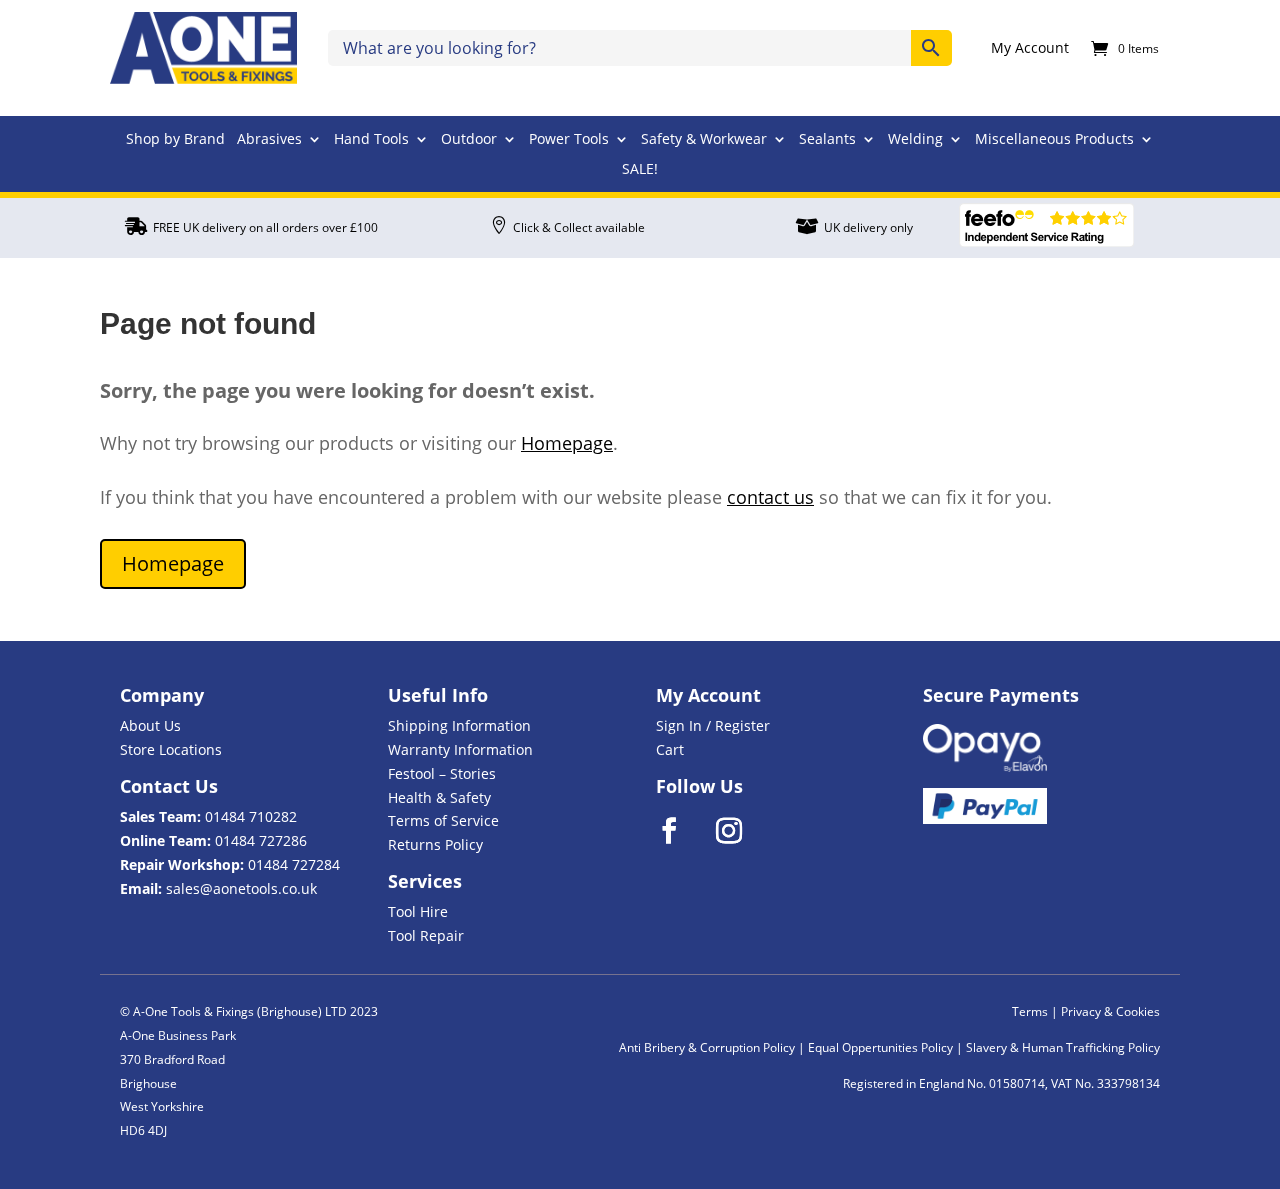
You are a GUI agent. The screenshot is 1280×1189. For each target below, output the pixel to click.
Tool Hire (418, 911)
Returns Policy (435, 844)
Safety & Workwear (704, 140)
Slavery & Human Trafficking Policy (1063, 1047)
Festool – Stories (442, 773)
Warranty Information (460, 749)
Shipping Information (459, 725)
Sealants (827, 140)
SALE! (640, 170)
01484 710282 (251, 816)
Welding (915, 140)
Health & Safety (439, 797)
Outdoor (469, 140)
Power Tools (569, 140)
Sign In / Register (713, 725)
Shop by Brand (175, 140)
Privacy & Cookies (1110, 1011)
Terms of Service (443, 820)
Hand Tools (371, 140)
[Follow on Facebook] (682, 831)
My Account (1030, 49)
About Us (150, 725)
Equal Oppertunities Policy (880, 1047)
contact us (770, 497)
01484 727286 (261, 840)
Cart (670, 749)
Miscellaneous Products (1054, 140)
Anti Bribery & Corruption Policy (707, 1047)
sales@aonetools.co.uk (241, 888)
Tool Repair (426, 935)
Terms (1030, 1011)
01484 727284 (294, 864)
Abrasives (269, 140)
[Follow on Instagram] (742, 831)
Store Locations (171, 749)
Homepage (567, 443)
